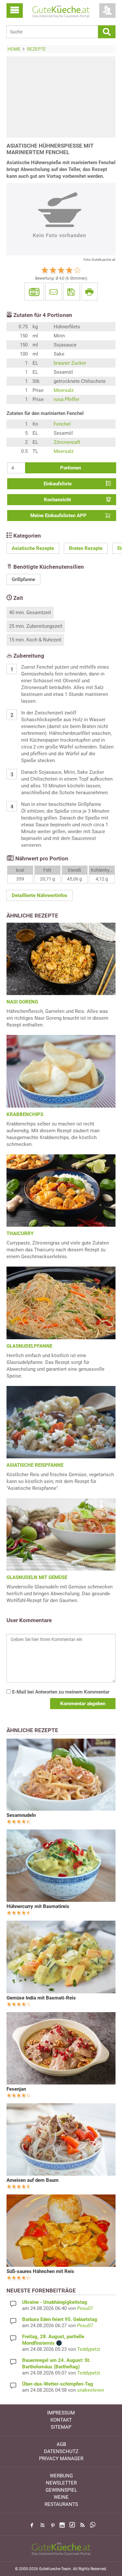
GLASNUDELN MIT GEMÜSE (37, 1577)
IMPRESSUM (61, 2413)
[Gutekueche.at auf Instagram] (62, 2525)
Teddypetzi (89, 2349)
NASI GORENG (22, 1002)
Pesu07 (85, 2308)
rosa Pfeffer (67, 399)
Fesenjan (16, 2089)
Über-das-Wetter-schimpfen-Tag (58, 2384)
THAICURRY (20, 1233)
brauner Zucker (70, 363)
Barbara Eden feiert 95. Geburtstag (60, 2319)
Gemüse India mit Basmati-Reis (41, 1998)
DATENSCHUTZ (61, 2451)
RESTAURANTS (61, 2504)
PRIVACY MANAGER (61, 2459)
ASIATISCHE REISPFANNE (35, 1465)
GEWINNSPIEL (61, 2490)
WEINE (61, 2497)
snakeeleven (91, 2390)
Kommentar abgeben (83, 1704)
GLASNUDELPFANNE (29, 1346)
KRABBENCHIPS (25, 1114)
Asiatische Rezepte (33, 548)
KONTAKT (61, 2420)
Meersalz (64, 390)
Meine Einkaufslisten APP (58, 516)
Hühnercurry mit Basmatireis (38, 1906)
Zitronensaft (67, 442)
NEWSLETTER (61, 2483)
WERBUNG (61, 2476)
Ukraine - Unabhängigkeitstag (55, 2302)
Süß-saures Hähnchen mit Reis (40, 2271)
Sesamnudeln (21, 1815)
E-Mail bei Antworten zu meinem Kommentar (60, 1692)
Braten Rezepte (86, 548)
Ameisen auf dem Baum (33, 2180)
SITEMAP (61, 2427)
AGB (61, 2444)
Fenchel (62, 424)
